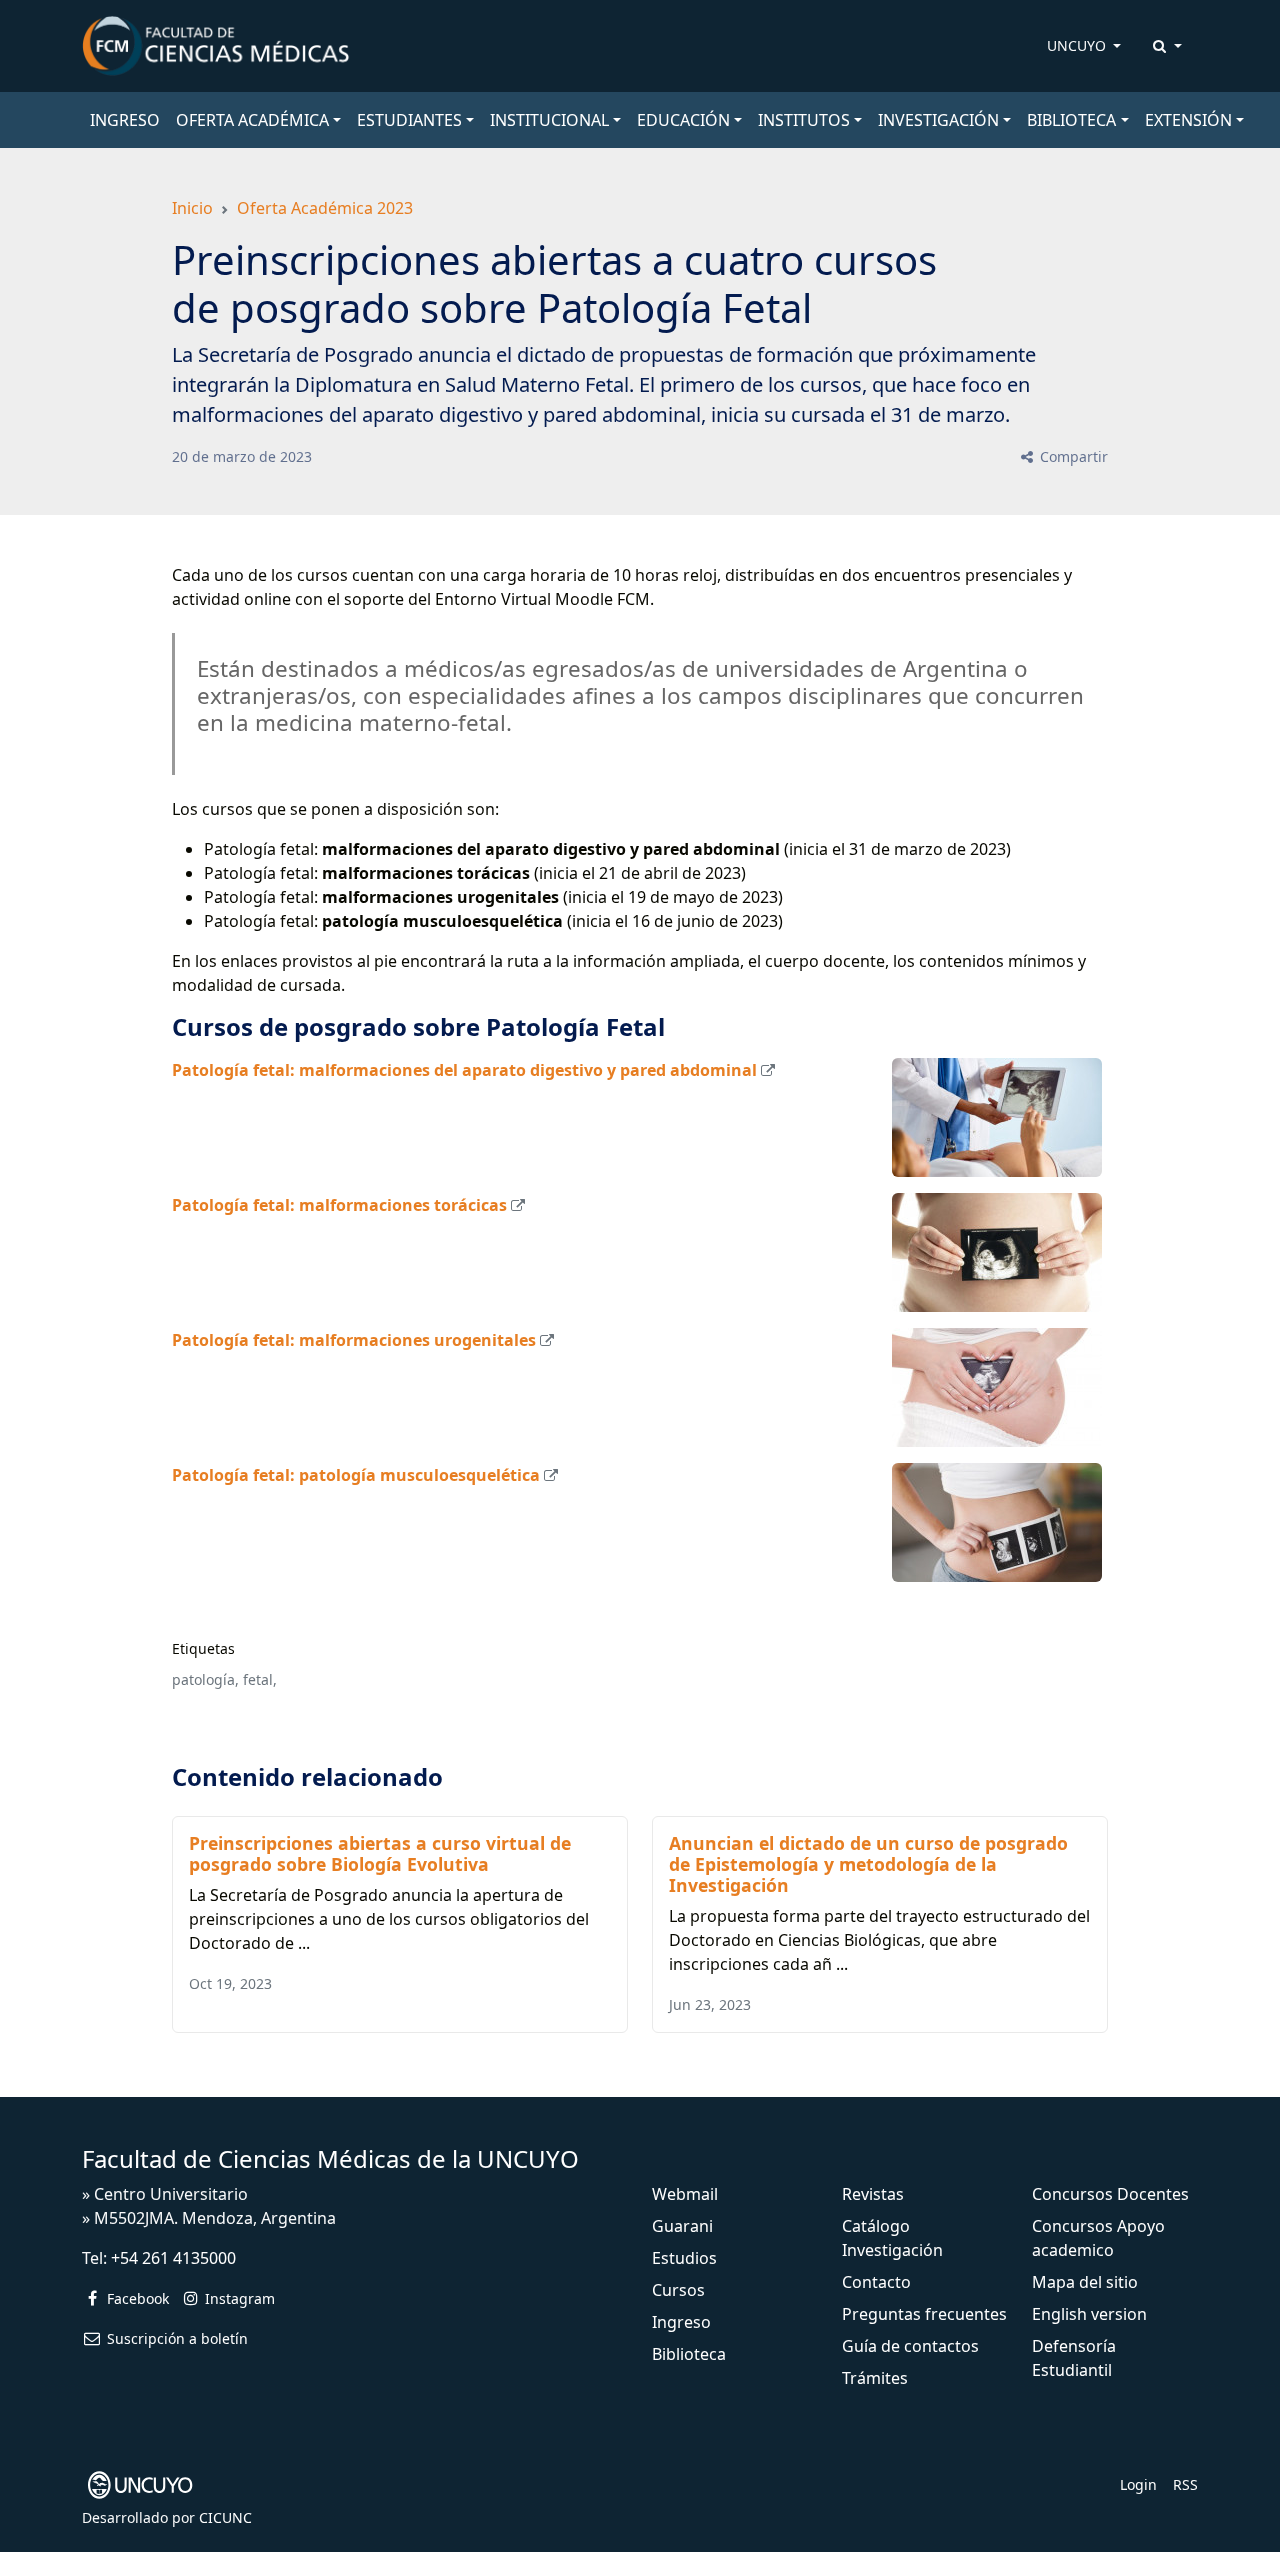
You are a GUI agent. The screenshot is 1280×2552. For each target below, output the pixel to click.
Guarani (682, 2226)
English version (1089, 2314)
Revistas (873, 2194)
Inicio (192, 208)
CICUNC (225, 2517)
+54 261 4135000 (173, 2258)
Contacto (876, 2282)
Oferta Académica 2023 (325, 208)
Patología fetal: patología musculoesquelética (356, 1475)
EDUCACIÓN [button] (683, 120)
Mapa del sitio (1085, 2282)
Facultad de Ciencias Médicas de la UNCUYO (330, 2158)
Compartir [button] (1072, 456)
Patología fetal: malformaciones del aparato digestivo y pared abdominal (464, 1070)
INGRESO (125, 120)
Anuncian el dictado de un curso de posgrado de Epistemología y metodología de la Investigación (868, 1864)
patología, (205, 1679)
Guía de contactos (910, 2346)
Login (1138, 2484)
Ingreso (681, 2322)
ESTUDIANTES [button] (409, 120)
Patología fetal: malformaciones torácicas (339, 1205)
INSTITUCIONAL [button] (549, 120)
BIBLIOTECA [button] (1071, 120)
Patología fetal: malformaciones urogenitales (354, 1340)
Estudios (684, 2258)
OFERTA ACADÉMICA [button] (252, 120)
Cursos (678, 2290)
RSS (1185, 2484)
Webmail (685, 2194)
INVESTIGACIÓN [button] (938, 120)
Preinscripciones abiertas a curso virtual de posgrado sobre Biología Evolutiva (380, 1853)
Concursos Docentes (1110, 2194)
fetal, (260, 1679)
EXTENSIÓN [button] (1188, 120)
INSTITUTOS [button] (804, 120)
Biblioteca (689, 2354)
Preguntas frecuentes (924, 2314)
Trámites (875, 2378)
